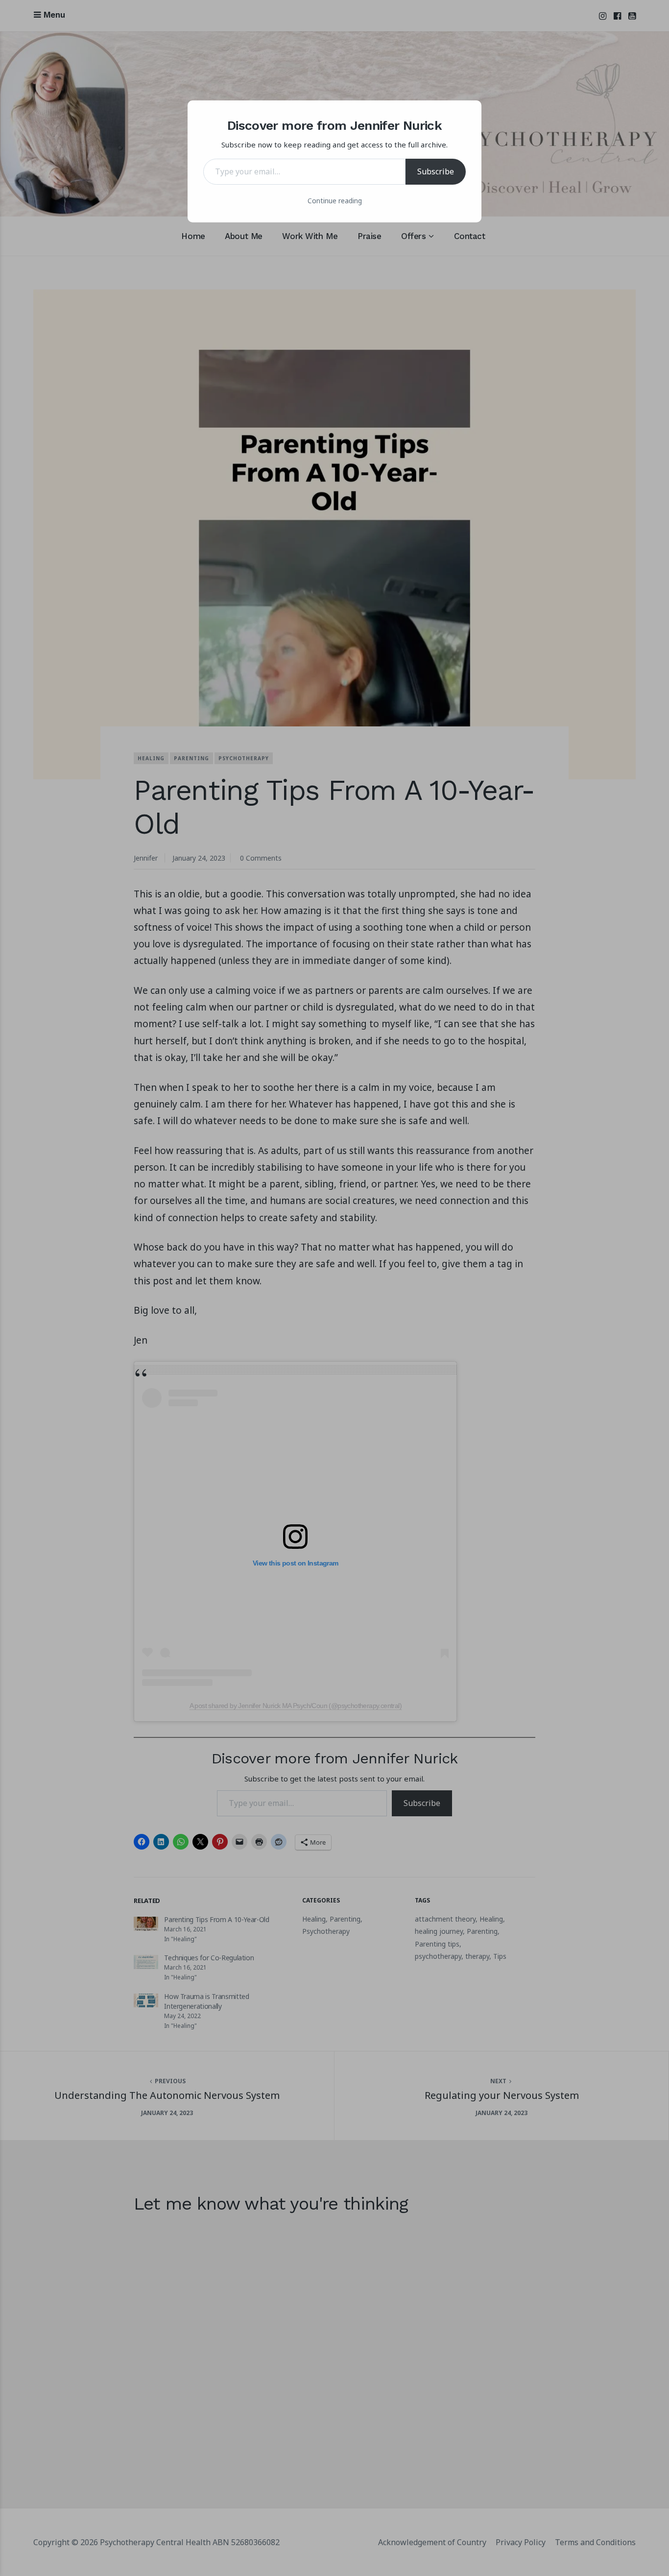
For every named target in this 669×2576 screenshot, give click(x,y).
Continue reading (335, 201)
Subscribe (436, 171)
